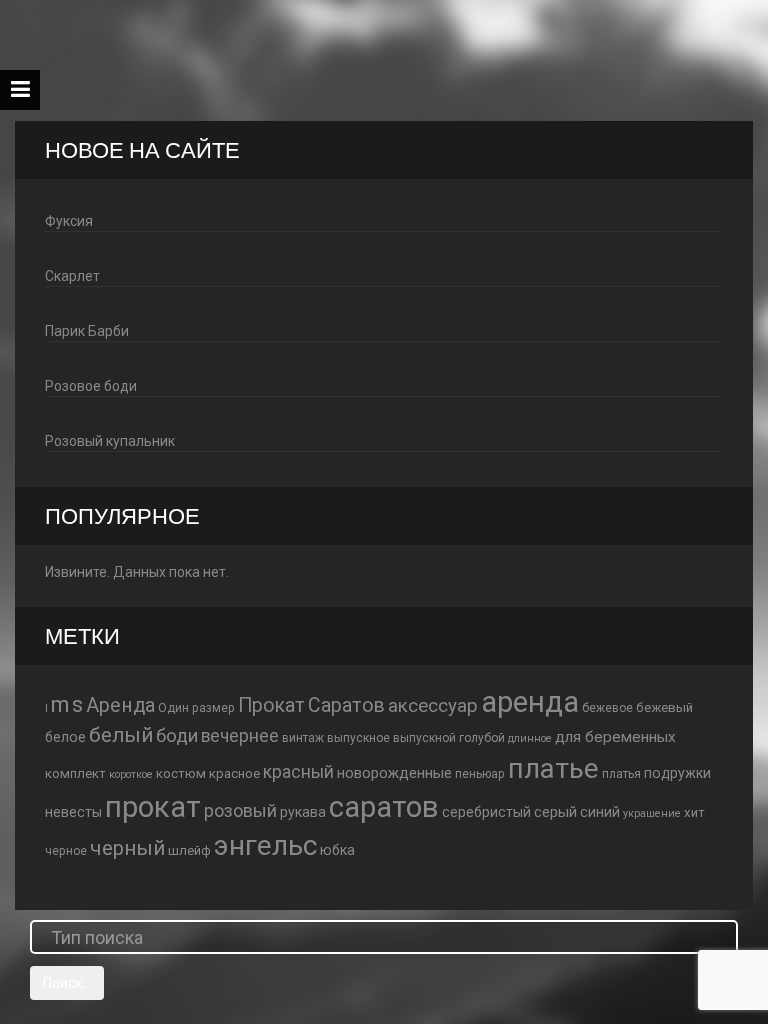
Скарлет (72, 276)
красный (298, 772)
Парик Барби (87, 331)
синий (600, 812)
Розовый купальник (110, 441)
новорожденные (394, 773)
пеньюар (480, 774)
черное (66, 851)
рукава (303, 812)
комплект (75, 773)
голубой (482, 738)
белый (121, 735)
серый (555, 812)
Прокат (271, 705)
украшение (652, 813)
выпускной (424, 738)
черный (127, 848)
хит (694, 812)
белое (65, 737)
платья (621, 774)
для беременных (615, 737)
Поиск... (67, 983)
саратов (384, 807)
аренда (530, 702)
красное (234, 773)
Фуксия (69, 221)
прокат (153, 807)
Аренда (120, 705)
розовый (240, 810)
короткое (131, 774)
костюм (181, 773)
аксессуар (433, 706)
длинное (530, 738)
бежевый (664, 707)
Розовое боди (91, 386)
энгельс (265, 845)
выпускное (358, 738)
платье (553, 768)
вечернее (240, 736)
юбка (337, 850)
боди (177, 736)
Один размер (196, 708)
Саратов (346, 705)
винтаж (303, 738)
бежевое (607, 708)
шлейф (189, 850)
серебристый (486, 812)
